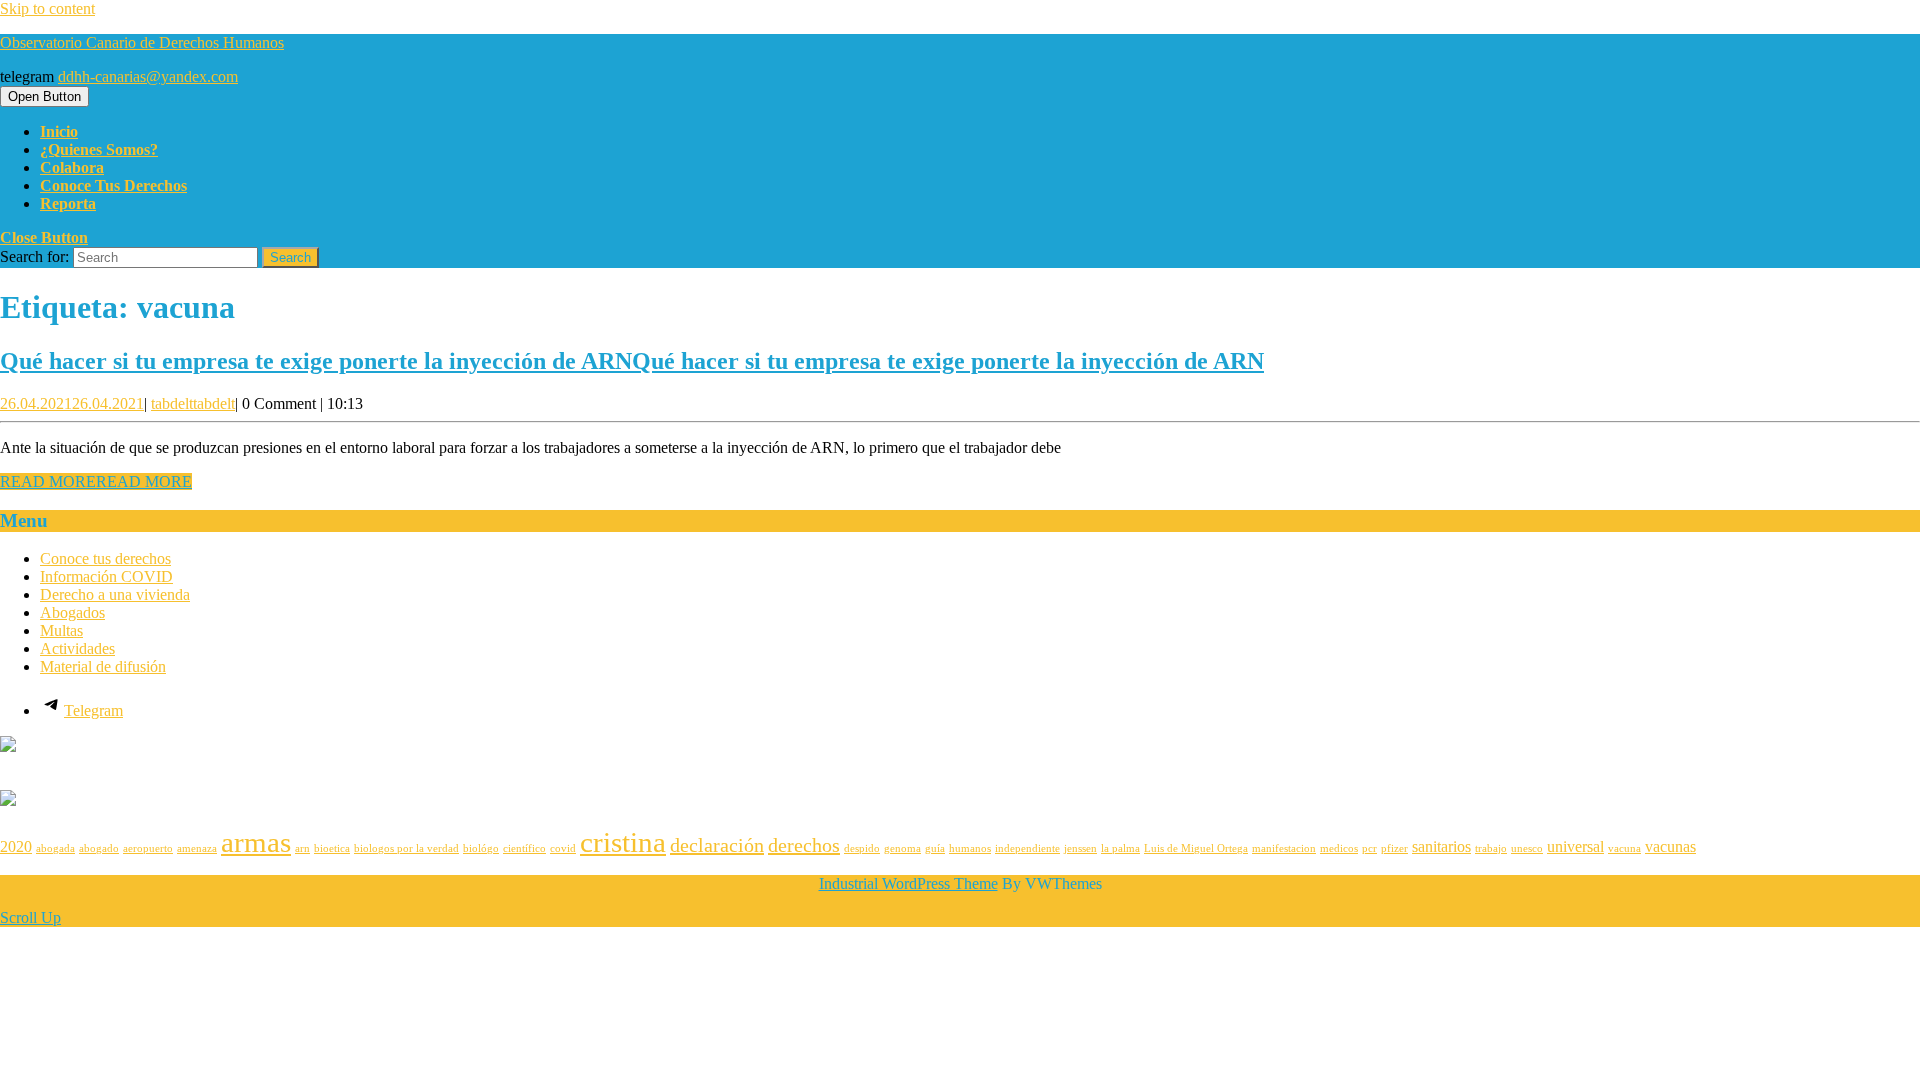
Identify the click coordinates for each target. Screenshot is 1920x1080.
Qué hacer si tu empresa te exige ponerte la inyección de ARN (632, 361)
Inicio (59, 131)
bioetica (332, 848)
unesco (1527, 848)
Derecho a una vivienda (115, 594)
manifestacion (1284, 848)
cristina (623, 842)
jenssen (1080, 848)
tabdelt (193, 403)
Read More (96, 481)
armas (256, 842)
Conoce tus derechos (113, 185)
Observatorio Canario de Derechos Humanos (142, 42)
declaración (717, 845)
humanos (970, 848)
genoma (902, 848)
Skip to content (47, 8)
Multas (61, 630)
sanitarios (1441, 847)
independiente (1027, 848)
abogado (99, 848)
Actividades (77, 648)
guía (935, 848)
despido (862, 848)
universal (1575, 847)
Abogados (72, 612)
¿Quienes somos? (99, 149)
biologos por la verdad (406, 848)
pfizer (1394, 848)
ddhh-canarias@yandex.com (148, 76)
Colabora (72, 167)
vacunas (1670, 847)
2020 (16, 847)
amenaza (197, 848)
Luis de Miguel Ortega (1196, 848)
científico (524, 848)
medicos (1339, 848)
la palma (1120, 848)
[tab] (44, 96)
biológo (481, 848)
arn (302, 848)
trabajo (1491, 848)
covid (563, 848)
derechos (804, 845)
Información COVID (106, 576)
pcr (1369, 848)
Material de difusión (103, 666)
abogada (55, 848)
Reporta (68, 203)
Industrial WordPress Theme (908, 883)
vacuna (1624, 848)
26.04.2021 (72, 403)
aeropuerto (148, 848)
